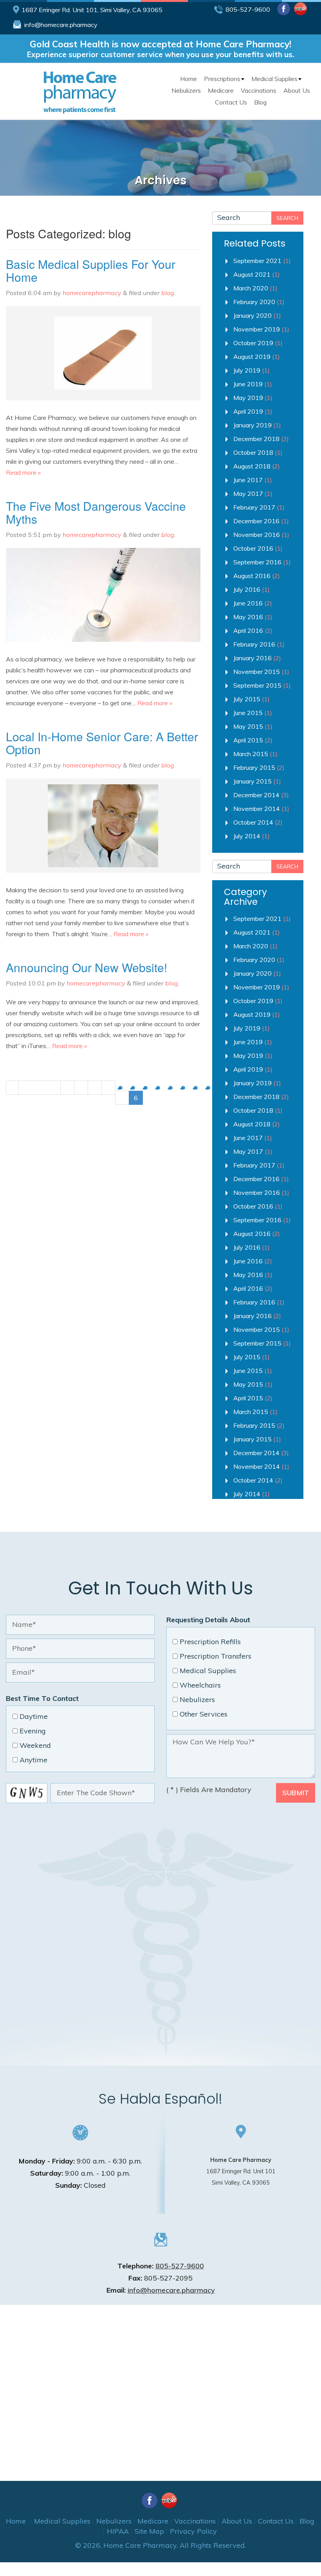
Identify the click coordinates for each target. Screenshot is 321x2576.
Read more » (23, 472)
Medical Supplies (274, 79)
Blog (260, 102)
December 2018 (256, 439)
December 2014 (256, 795)
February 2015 (254, 767)
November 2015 (257, 672)
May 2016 (248, 617)
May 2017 (248, 494)
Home (188, 79)
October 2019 (253, 343)
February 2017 (254, 507)
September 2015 (257, 685)
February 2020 (254, 302)
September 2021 (257, 261)
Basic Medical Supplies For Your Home (91, 270)
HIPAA (118, 2531)
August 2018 (252, 466)
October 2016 (253, 548)
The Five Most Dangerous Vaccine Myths (96, 512)
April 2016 (248, 630)
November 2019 (257, 329)
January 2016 (252, 658)
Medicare (221, 90)
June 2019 (248, 384)
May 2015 (248, 726)
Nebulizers (186, 90)
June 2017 (248, 480)
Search (287, 218)
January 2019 (252, 425)
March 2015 (251, 754)
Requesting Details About (208, 1620)
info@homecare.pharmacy (61, 25)
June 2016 (248, 603)
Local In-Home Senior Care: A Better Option (102, 743)
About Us (297, 90)
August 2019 (252, 357)
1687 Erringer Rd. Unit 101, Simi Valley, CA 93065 (92, 10)
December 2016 (256, 521)
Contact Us (231, 102)
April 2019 (248, 411)
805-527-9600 (248, 9)
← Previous (40, 1088)
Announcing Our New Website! (87, 967)
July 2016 (247, 589)
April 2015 (248, 740)
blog (168, 293)
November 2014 (257, 809)
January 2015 (252, 781)
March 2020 (251, 288)
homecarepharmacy (92, 293)
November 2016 (257, 535)
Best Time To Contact (42, 1698)
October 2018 (253, 452)
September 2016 (257, 562)
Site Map (149, 2531)
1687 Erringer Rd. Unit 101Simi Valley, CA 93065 (241, 2171)
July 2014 (247, 836)
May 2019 (248, 398)
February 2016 (254, 644)
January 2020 (252, 315)
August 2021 (252, 274)
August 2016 (252, 576)
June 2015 (248, 713)
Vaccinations (259, 90)
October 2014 (253, 822)
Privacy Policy (193, 2531)
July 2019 (247, 370)
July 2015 (247, 699)
